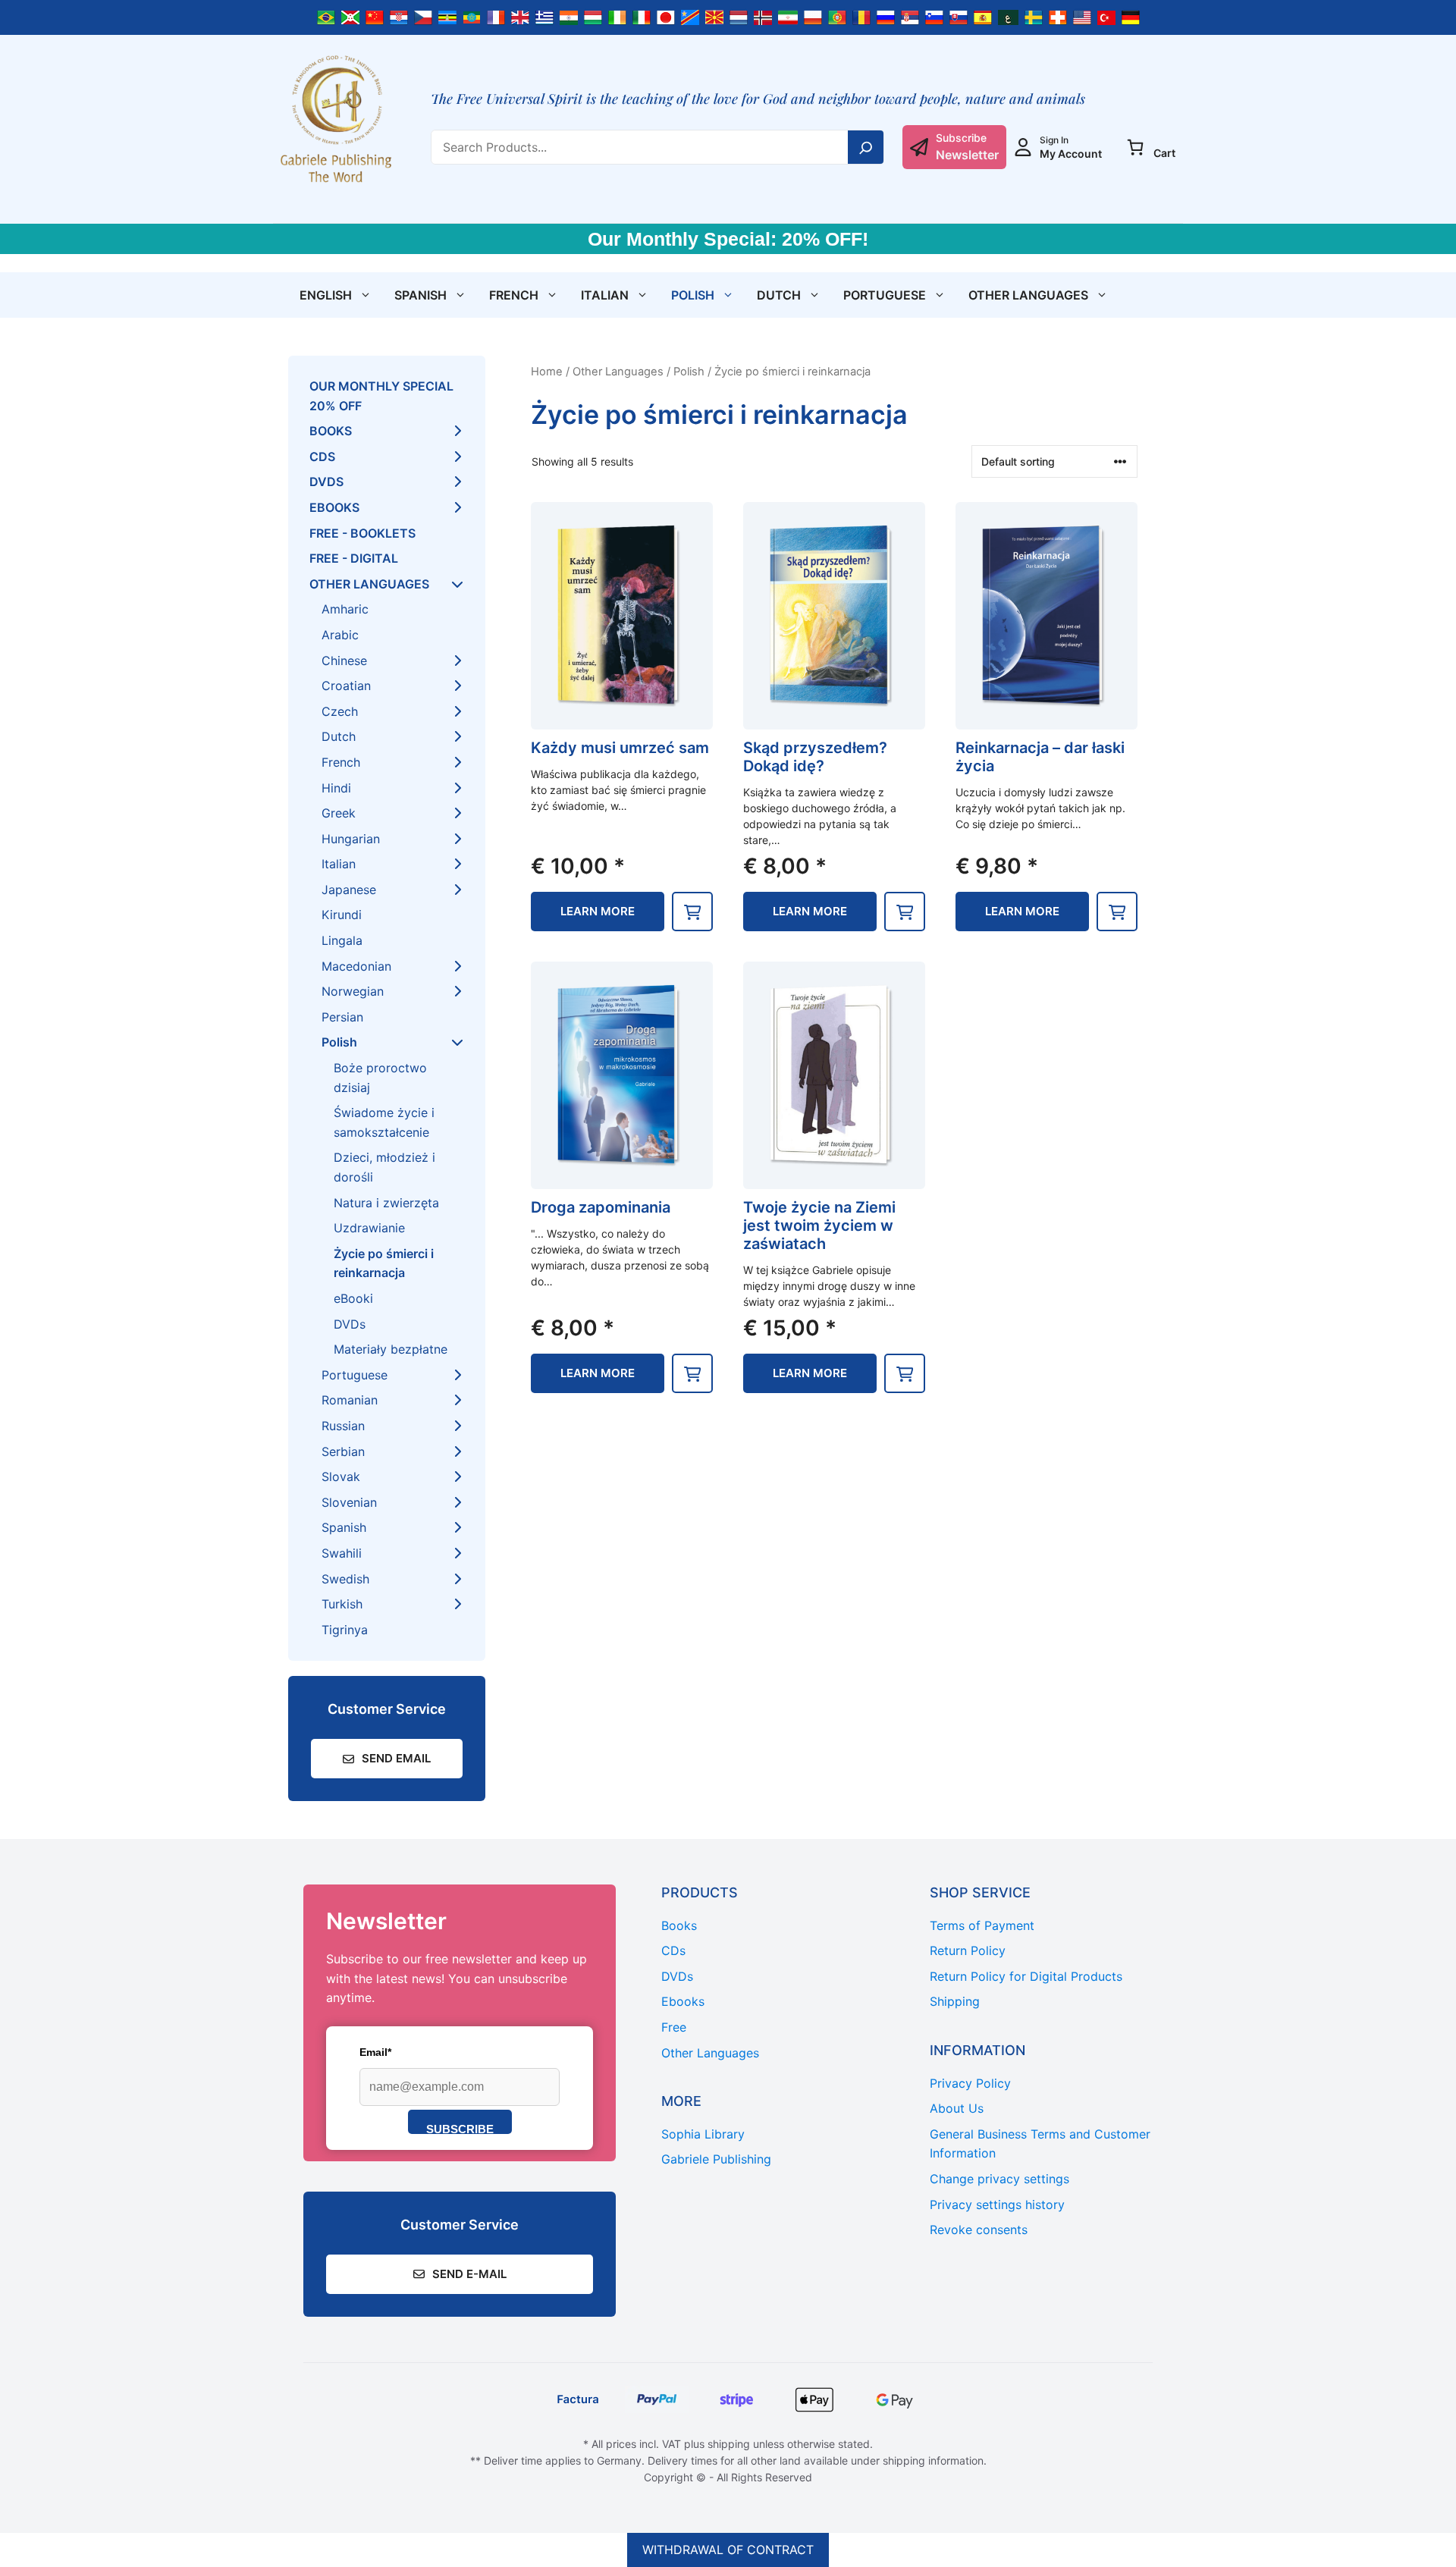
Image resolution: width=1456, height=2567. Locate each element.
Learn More (598, 911)
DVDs (326, 482)
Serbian (343, 1451)
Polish (693, 295)
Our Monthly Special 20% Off (381, 396)
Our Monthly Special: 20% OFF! (728, 239)
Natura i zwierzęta (386, 1203)
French (514, 295)
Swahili (342, 1553)
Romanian (350, 1400)
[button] (692, 912)
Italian (605, 295)
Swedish (345, 1579)
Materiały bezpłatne (391, 1349)
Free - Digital (354, 558)
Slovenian (349, 1502)
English (326, 295)
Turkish (342, 1604)
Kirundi (342, 915)
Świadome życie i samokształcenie (384, 1122)
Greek (339, 813)
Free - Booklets (362, 533)
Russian (343, 1426)
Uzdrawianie (369, 1228)
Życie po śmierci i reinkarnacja (384, 1263)
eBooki (353, 1298)
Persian (342, 1017)
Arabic (340, 635)
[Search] (866, 147)
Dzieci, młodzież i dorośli (384, 1167)
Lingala (342, 940)
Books (331, 431)
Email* (375, 2052)
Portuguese (885, 295)
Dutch (779, 295)
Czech (340, 711)
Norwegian (353, 991)
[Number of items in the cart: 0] (1135, 147)
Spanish (420, 295)
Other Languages (1028, 295)
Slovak (341, 1476)
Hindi (336, 788)
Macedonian (356, 966)
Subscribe (460, 2128)
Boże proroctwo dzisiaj (380, 1078)
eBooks (334, 507)
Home (547, 372)
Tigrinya (345, 1630)
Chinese (344, 661)
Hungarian (351, 839)
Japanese (349, 890)
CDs (322, 457)
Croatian (346, 686)
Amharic (345, 609)
